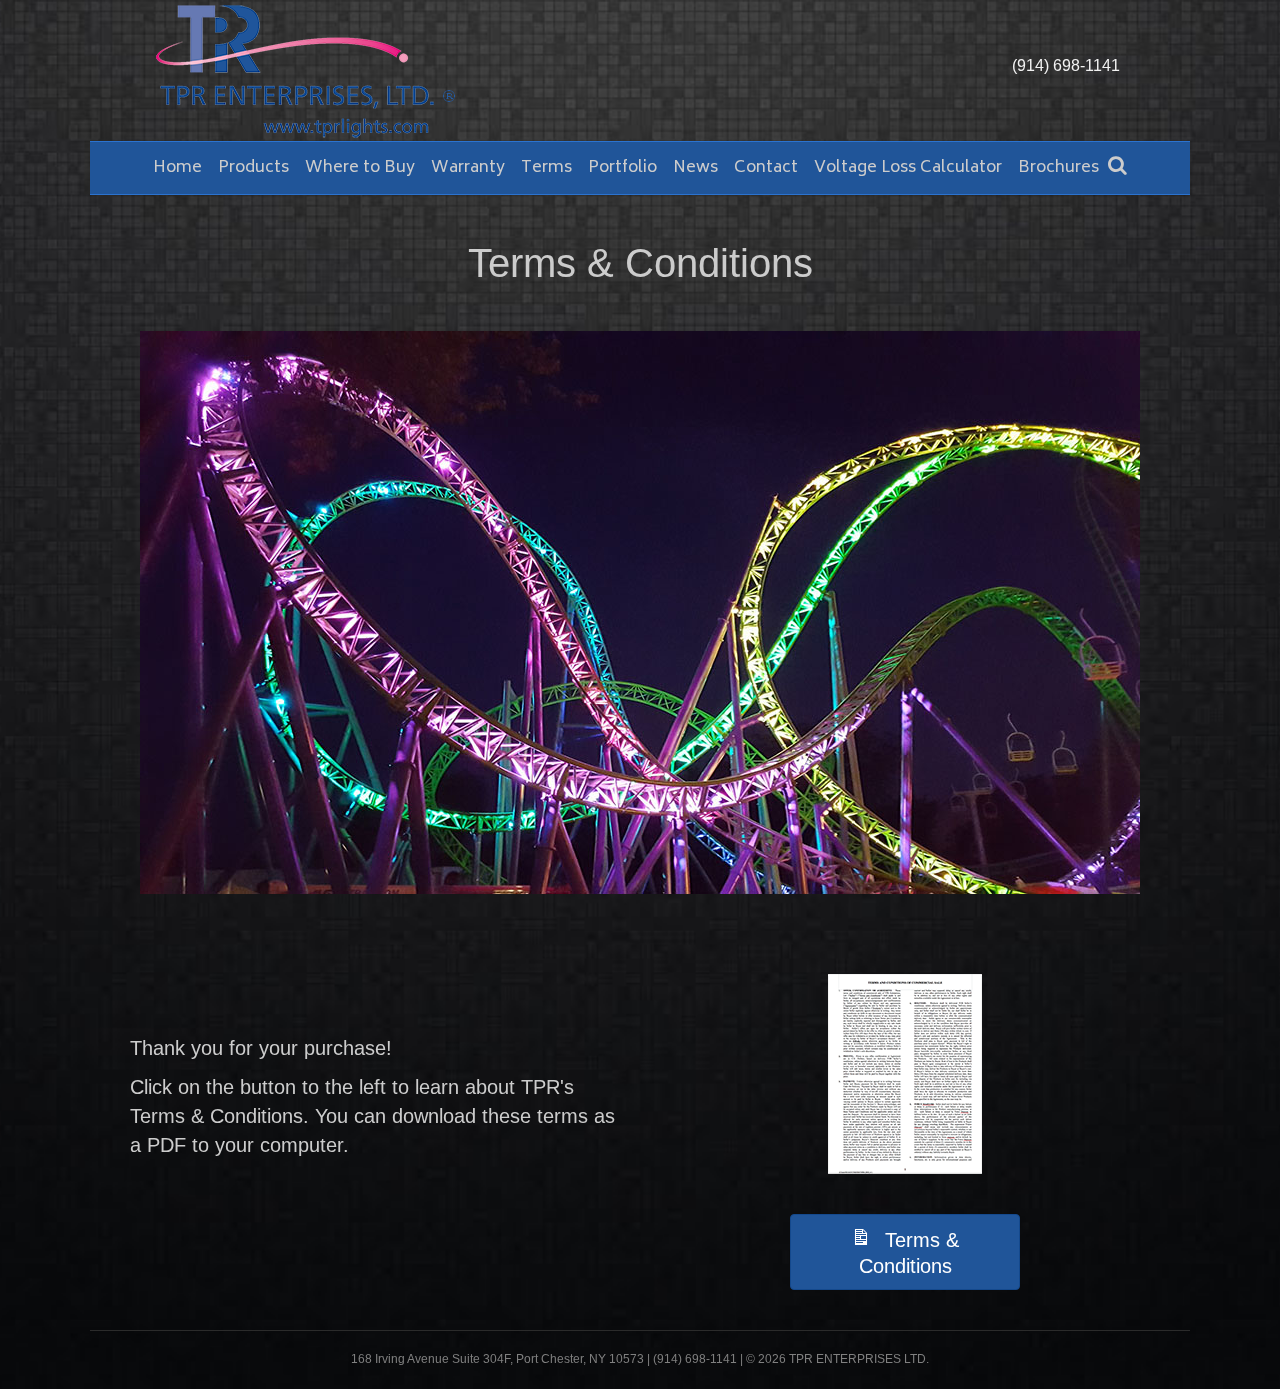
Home (177, 168)
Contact (766, 168)
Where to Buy (360, 168)
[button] (905, 1252)
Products (253, 168)
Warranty (468, 168)
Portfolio (622, 168)
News (695, 168)
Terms (546, 168)
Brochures (1058, 168)
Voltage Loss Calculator (908, 168)
